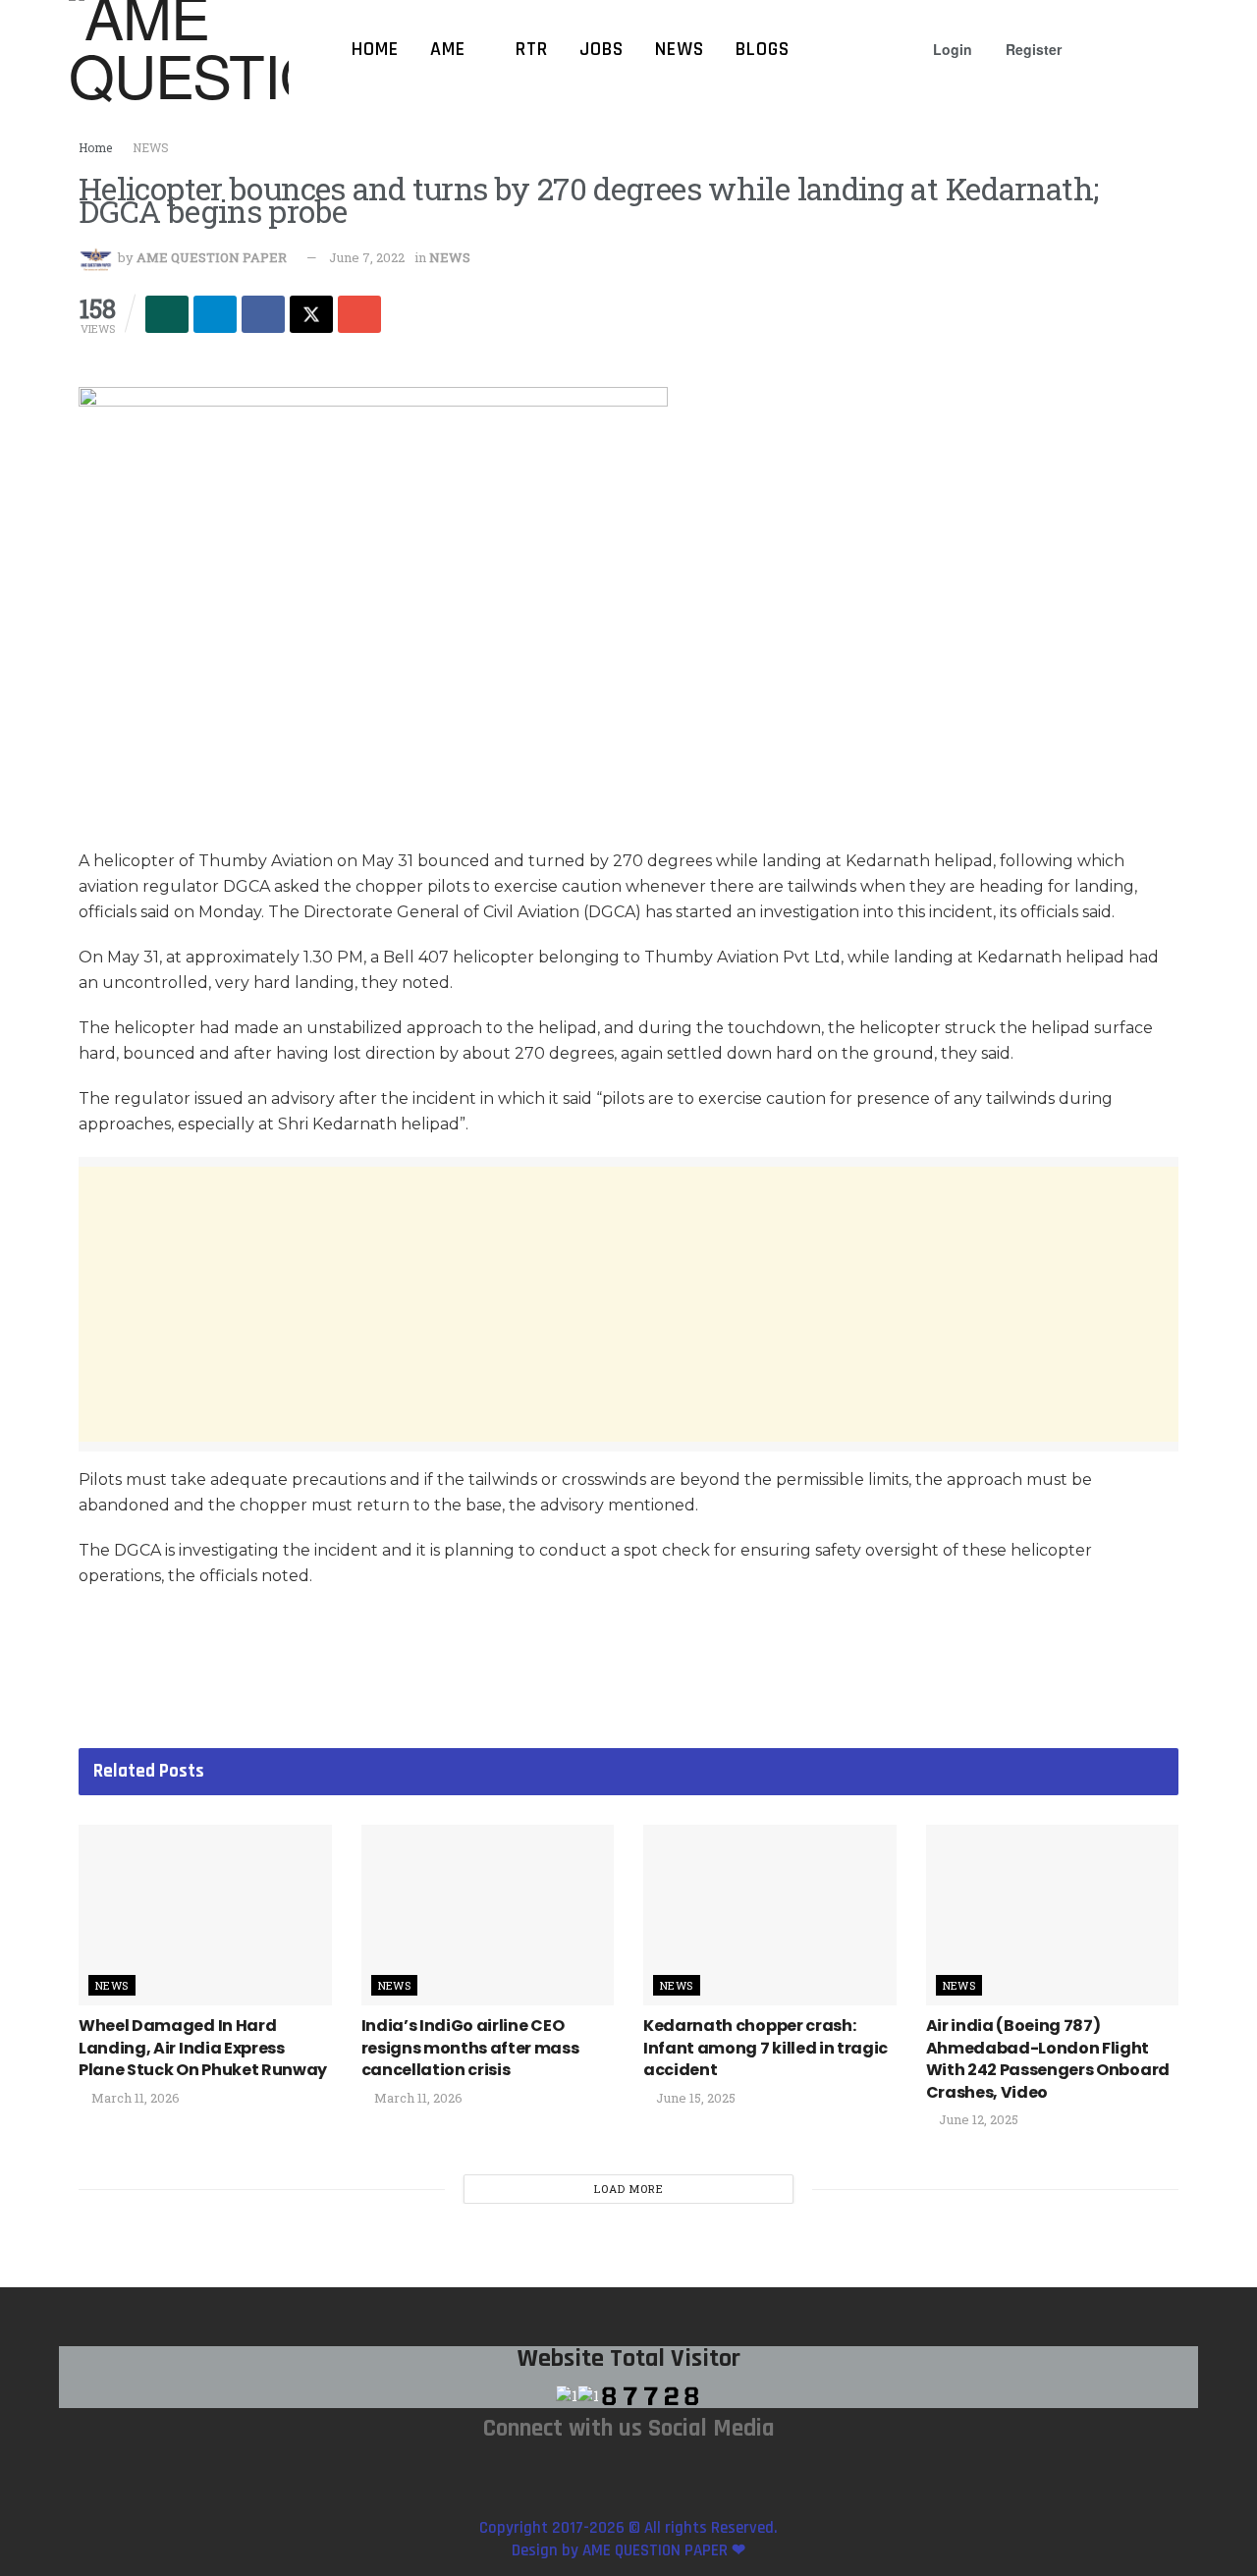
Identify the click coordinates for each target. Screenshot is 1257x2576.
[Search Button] (1180, 49)
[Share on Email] (359, 314)
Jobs (601, 49)
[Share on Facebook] (263, 314)
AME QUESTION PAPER (212, 257)
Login (951, 49)
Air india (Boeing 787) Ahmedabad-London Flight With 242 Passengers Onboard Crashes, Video (1048, 2058)
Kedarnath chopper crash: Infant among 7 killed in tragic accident (765, 2048)
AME (448, 49)
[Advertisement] (628, 1304)
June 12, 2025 (977, 2119)
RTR (532, 49)
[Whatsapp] (583, 2471)
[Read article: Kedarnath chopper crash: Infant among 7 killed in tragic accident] (770, 1915)
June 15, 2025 (694, 2098)
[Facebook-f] (628, 2471)
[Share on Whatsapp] (167, 314)
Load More (629, 2189)
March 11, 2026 (134, 2098)
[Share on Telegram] (215, 314)
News (680, 49)
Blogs (763, 49)
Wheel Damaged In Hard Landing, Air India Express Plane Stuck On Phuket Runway (203, 2048)
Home (375, 49)
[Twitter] (719, 2471)
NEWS (151, 147)
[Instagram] (538, 2471)
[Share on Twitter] (311, 314)
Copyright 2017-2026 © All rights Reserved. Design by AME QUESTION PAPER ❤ (628, 2539)
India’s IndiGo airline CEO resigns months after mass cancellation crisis (470, 2048)
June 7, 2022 (367, 257)
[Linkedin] (674, 2471)
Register (1032, 49)
